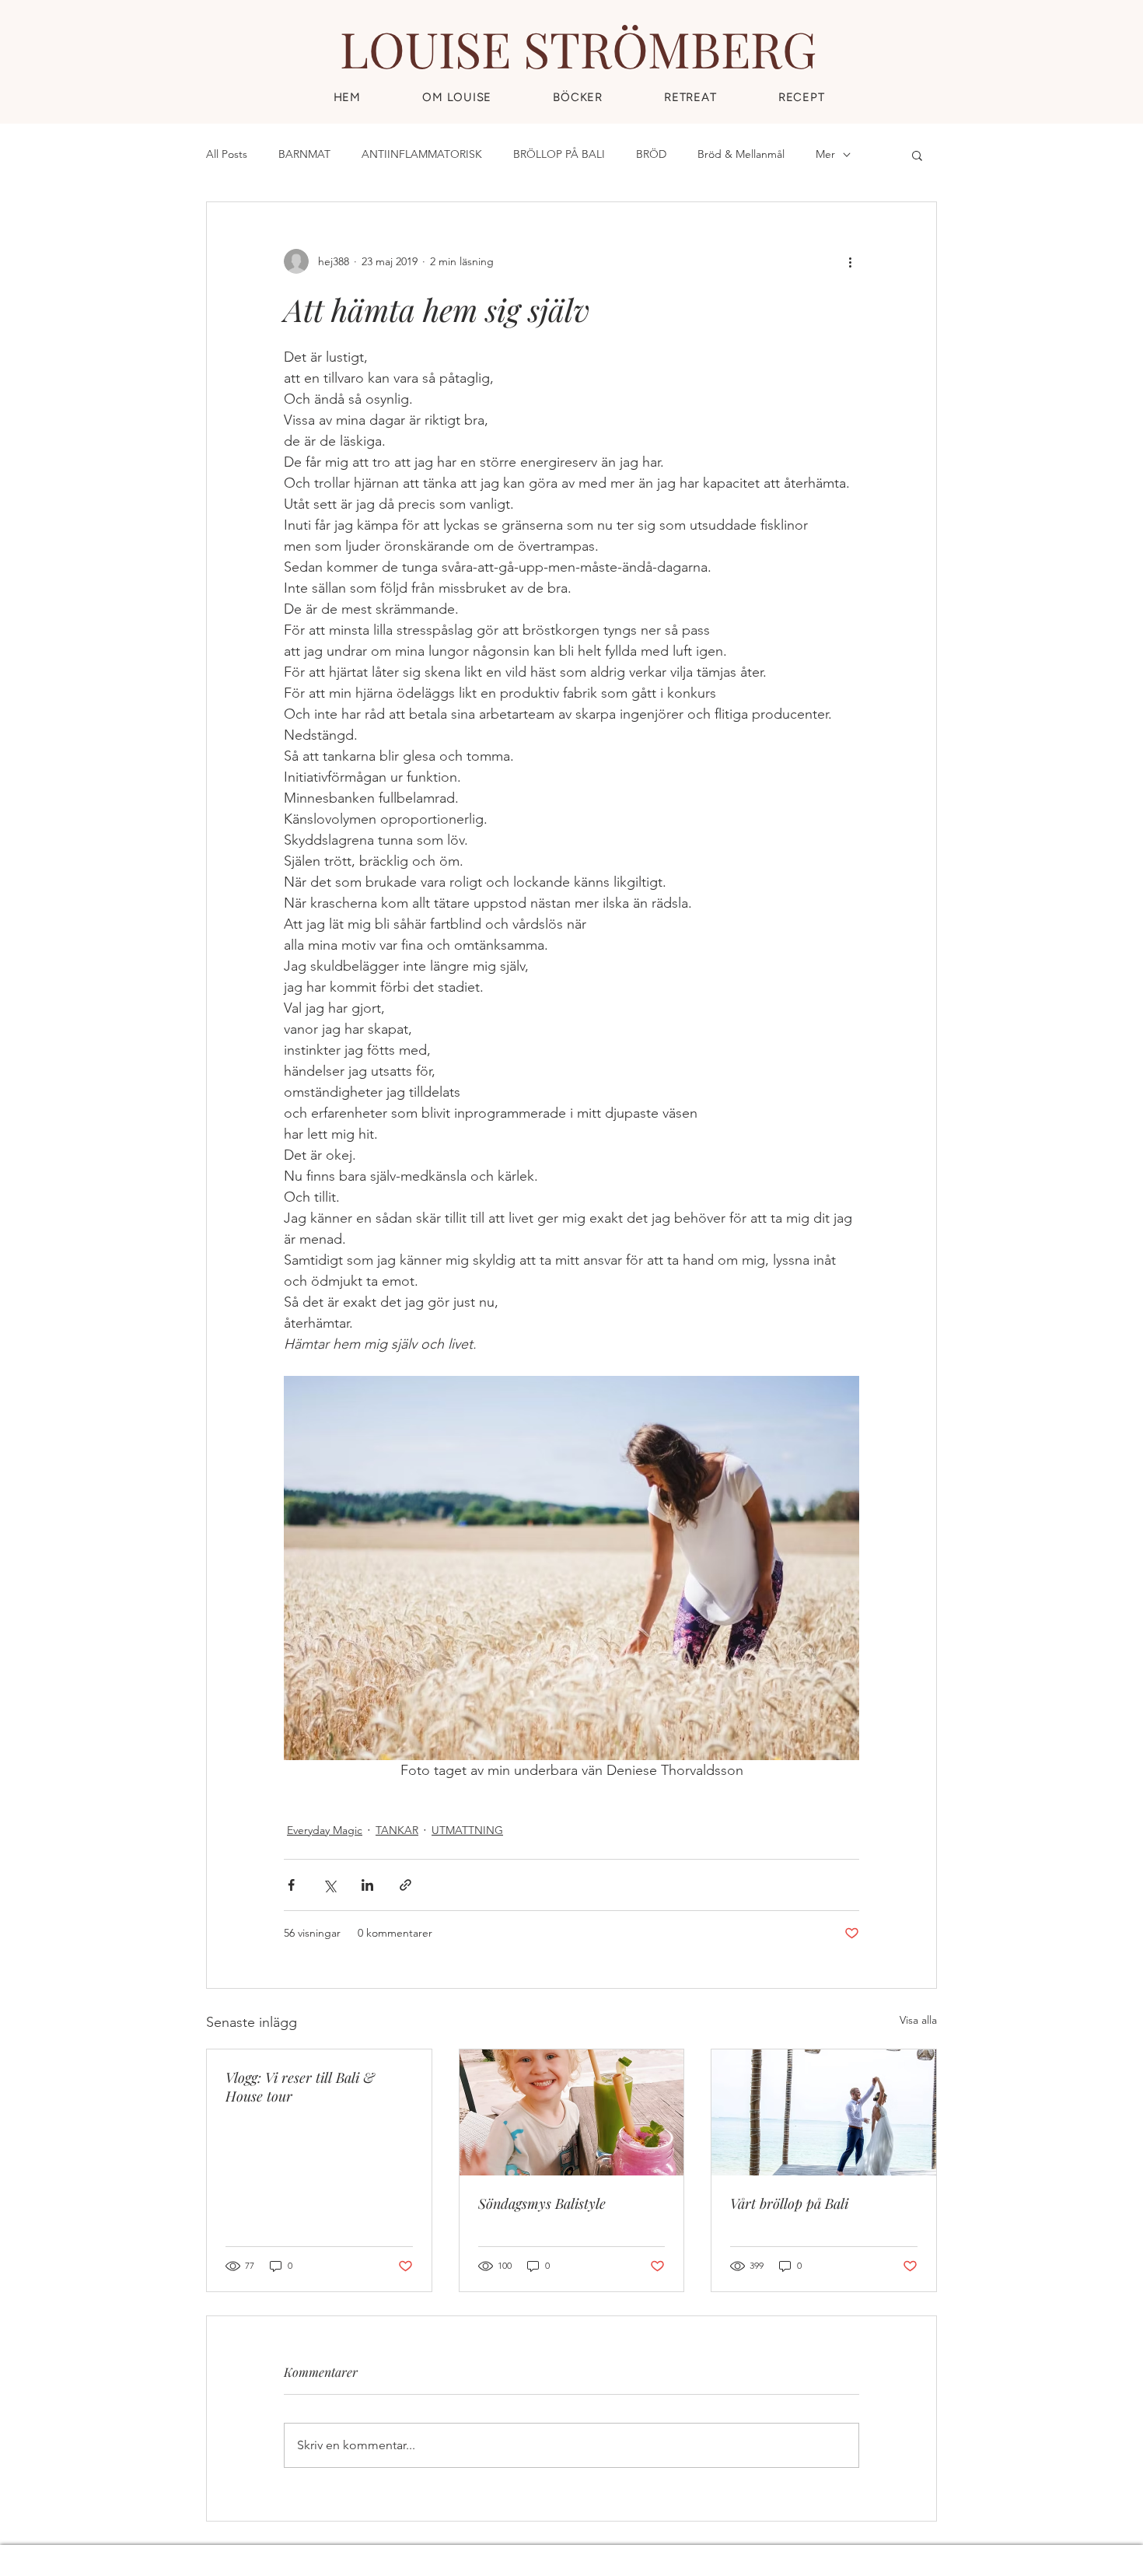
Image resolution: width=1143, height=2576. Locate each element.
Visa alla (918, 2020)
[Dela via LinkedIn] (367, 1885)
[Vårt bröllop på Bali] (824, 2112)
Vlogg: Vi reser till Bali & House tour (300, 2087)
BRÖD (651, 154)
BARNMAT (304, 154)
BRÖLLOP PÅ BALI (559, 154)
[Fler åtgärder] (850, 261)
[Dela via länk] (405, 1885)
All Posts (227, 154)
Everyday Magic (325, 1830)
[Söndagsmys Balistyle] (572, 2112)
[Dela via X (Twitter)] (329, 1885)
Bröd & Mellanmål (741, 154)
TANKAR (397, 1830)
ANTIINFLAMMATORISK (422, 154)
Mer (825, 154)
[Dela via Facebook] (291, 1885)
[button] (801, 97)
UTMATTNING (467, 1830)
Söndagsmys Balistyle (542, 2203)
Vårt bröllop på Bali (789, 2203)
